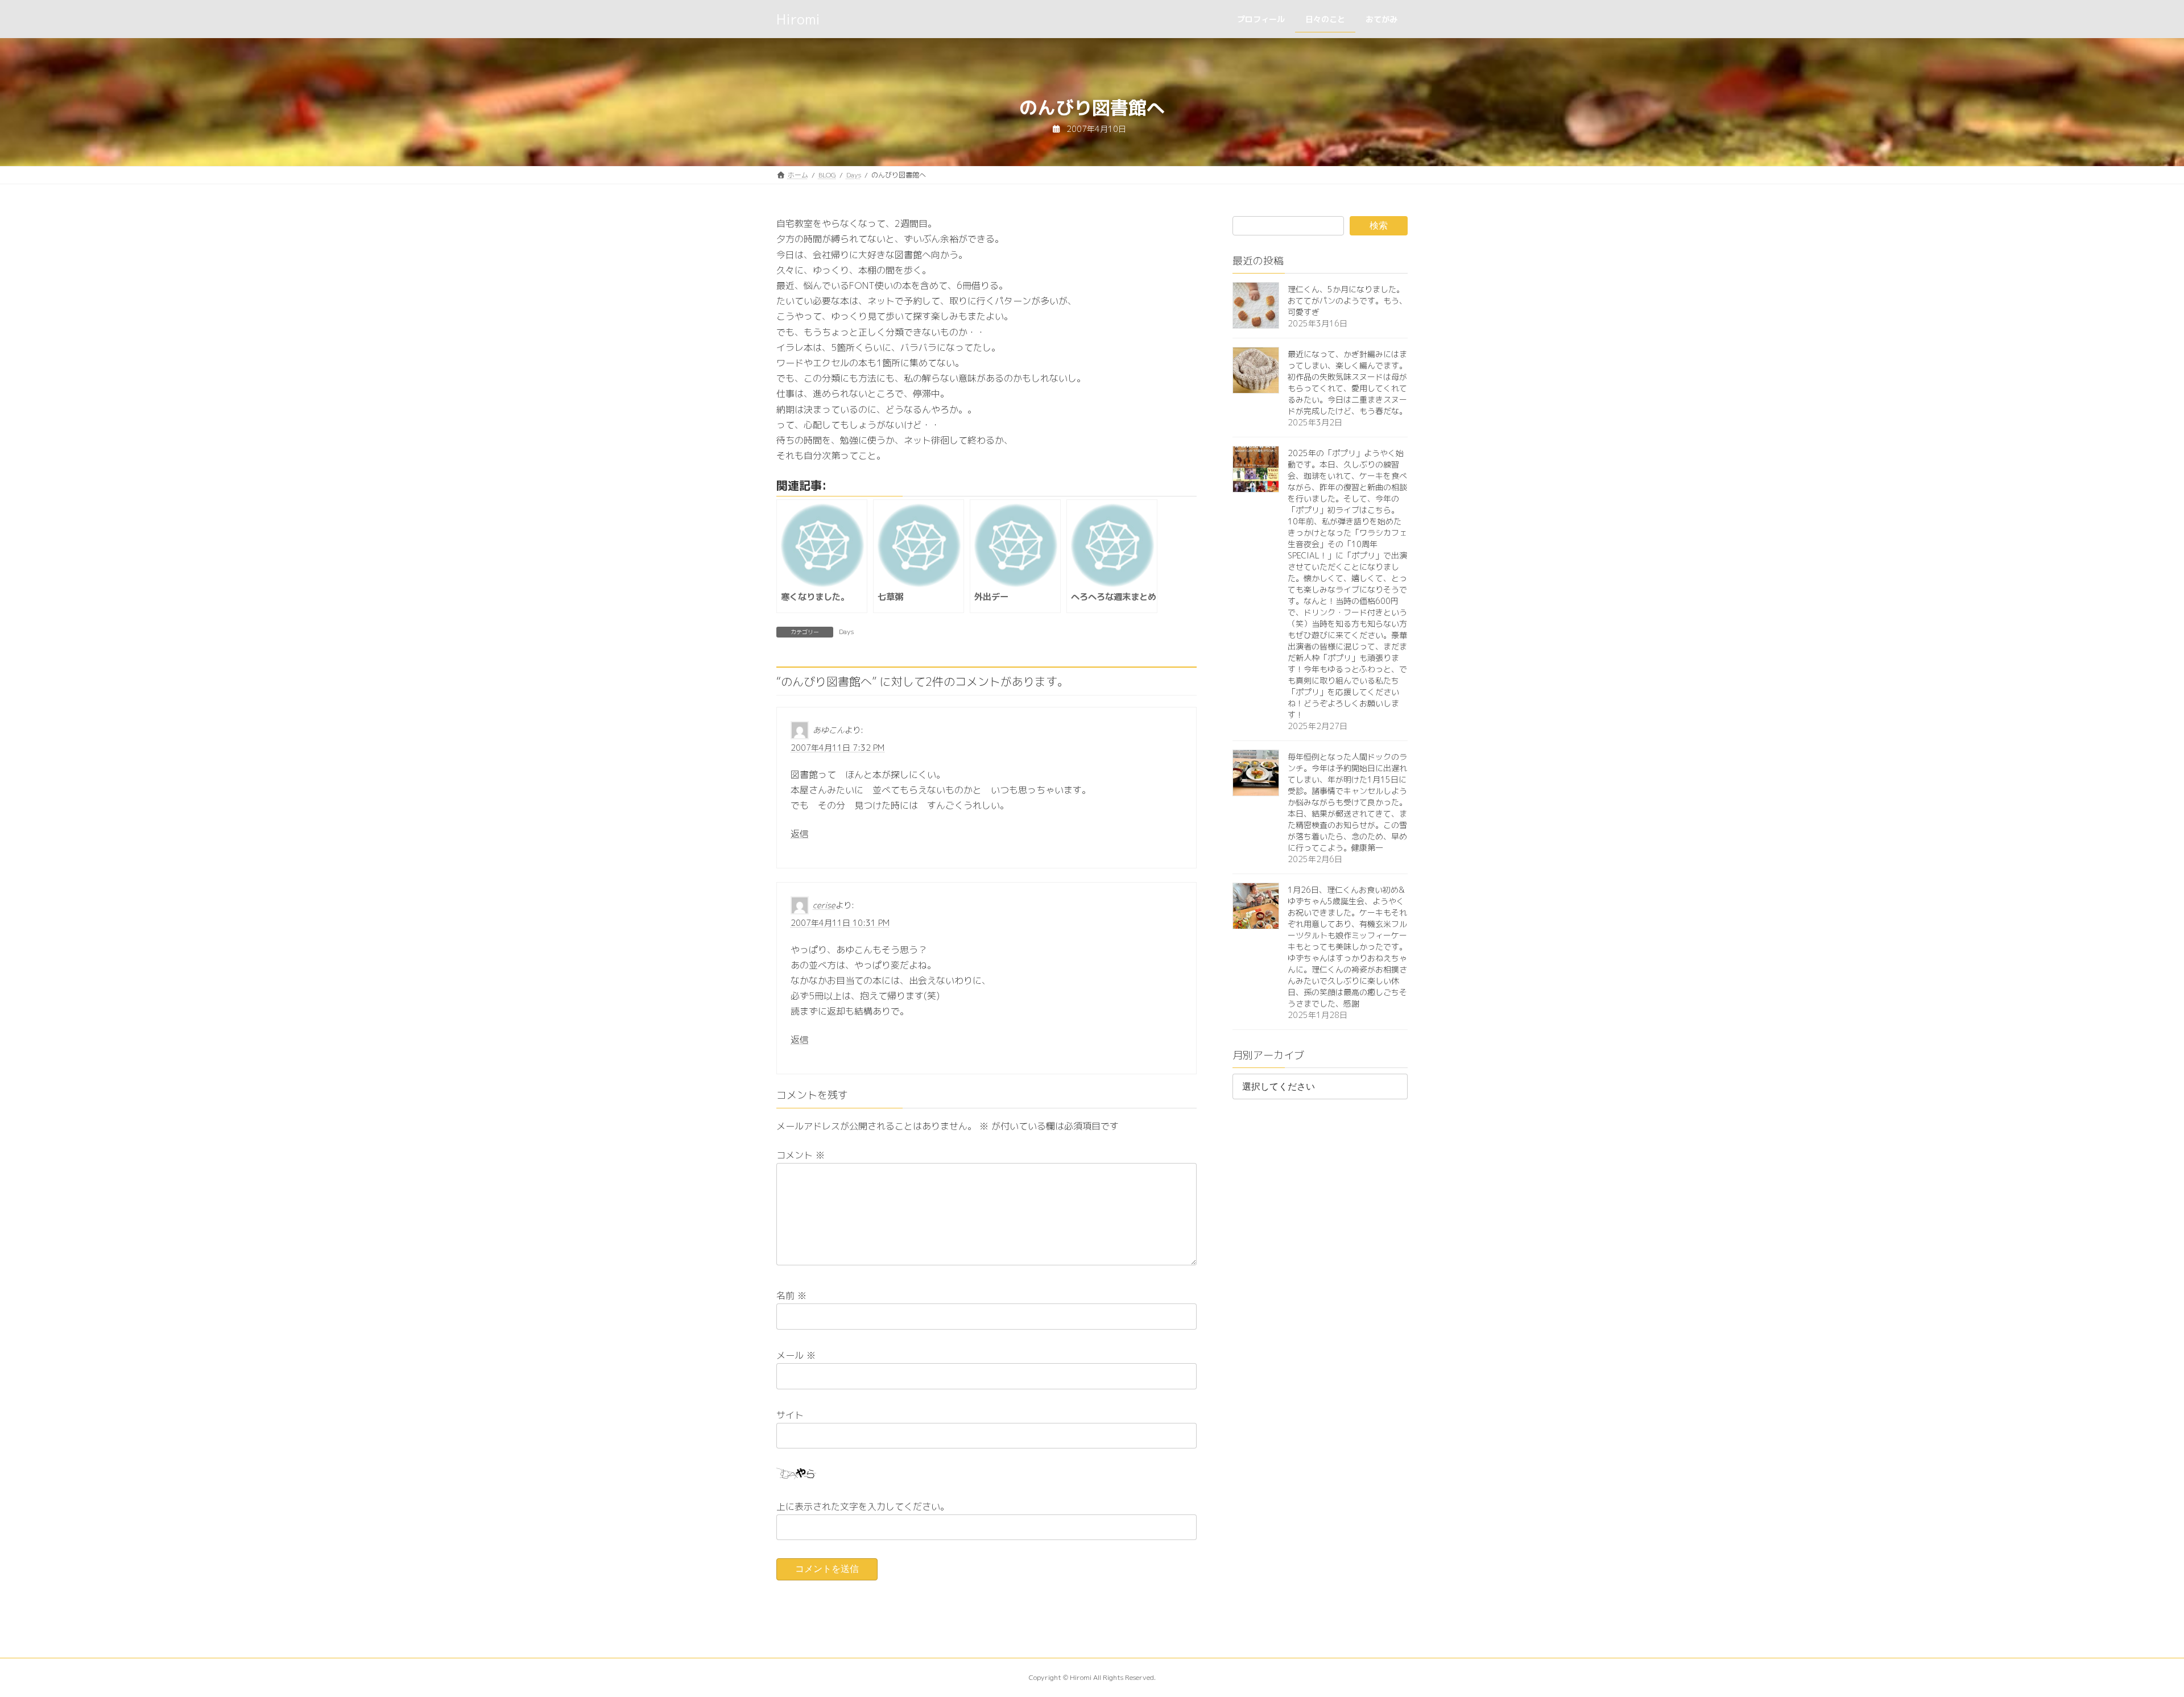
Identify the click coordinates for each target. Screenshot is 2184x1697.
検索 (1379, 225)
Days (846, 632)
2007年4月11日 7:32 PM (837, 748)
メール (796, 1355)
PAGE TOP (2129, 1635)
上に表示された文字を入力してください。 (863, 1506)
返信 (800, 833)
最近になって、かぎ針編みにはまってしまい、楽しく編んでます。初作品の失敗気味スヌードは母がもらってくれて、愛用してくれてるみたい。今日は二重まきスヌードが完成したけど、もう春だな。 (1347, 382)
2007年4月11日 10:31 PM (840, 922)
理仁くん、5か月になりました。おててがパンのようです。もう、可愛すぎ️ (1347, 301)
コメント (801, 1155)
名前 (791, 1295)
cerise (824, 905)
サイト (790, 1414)
